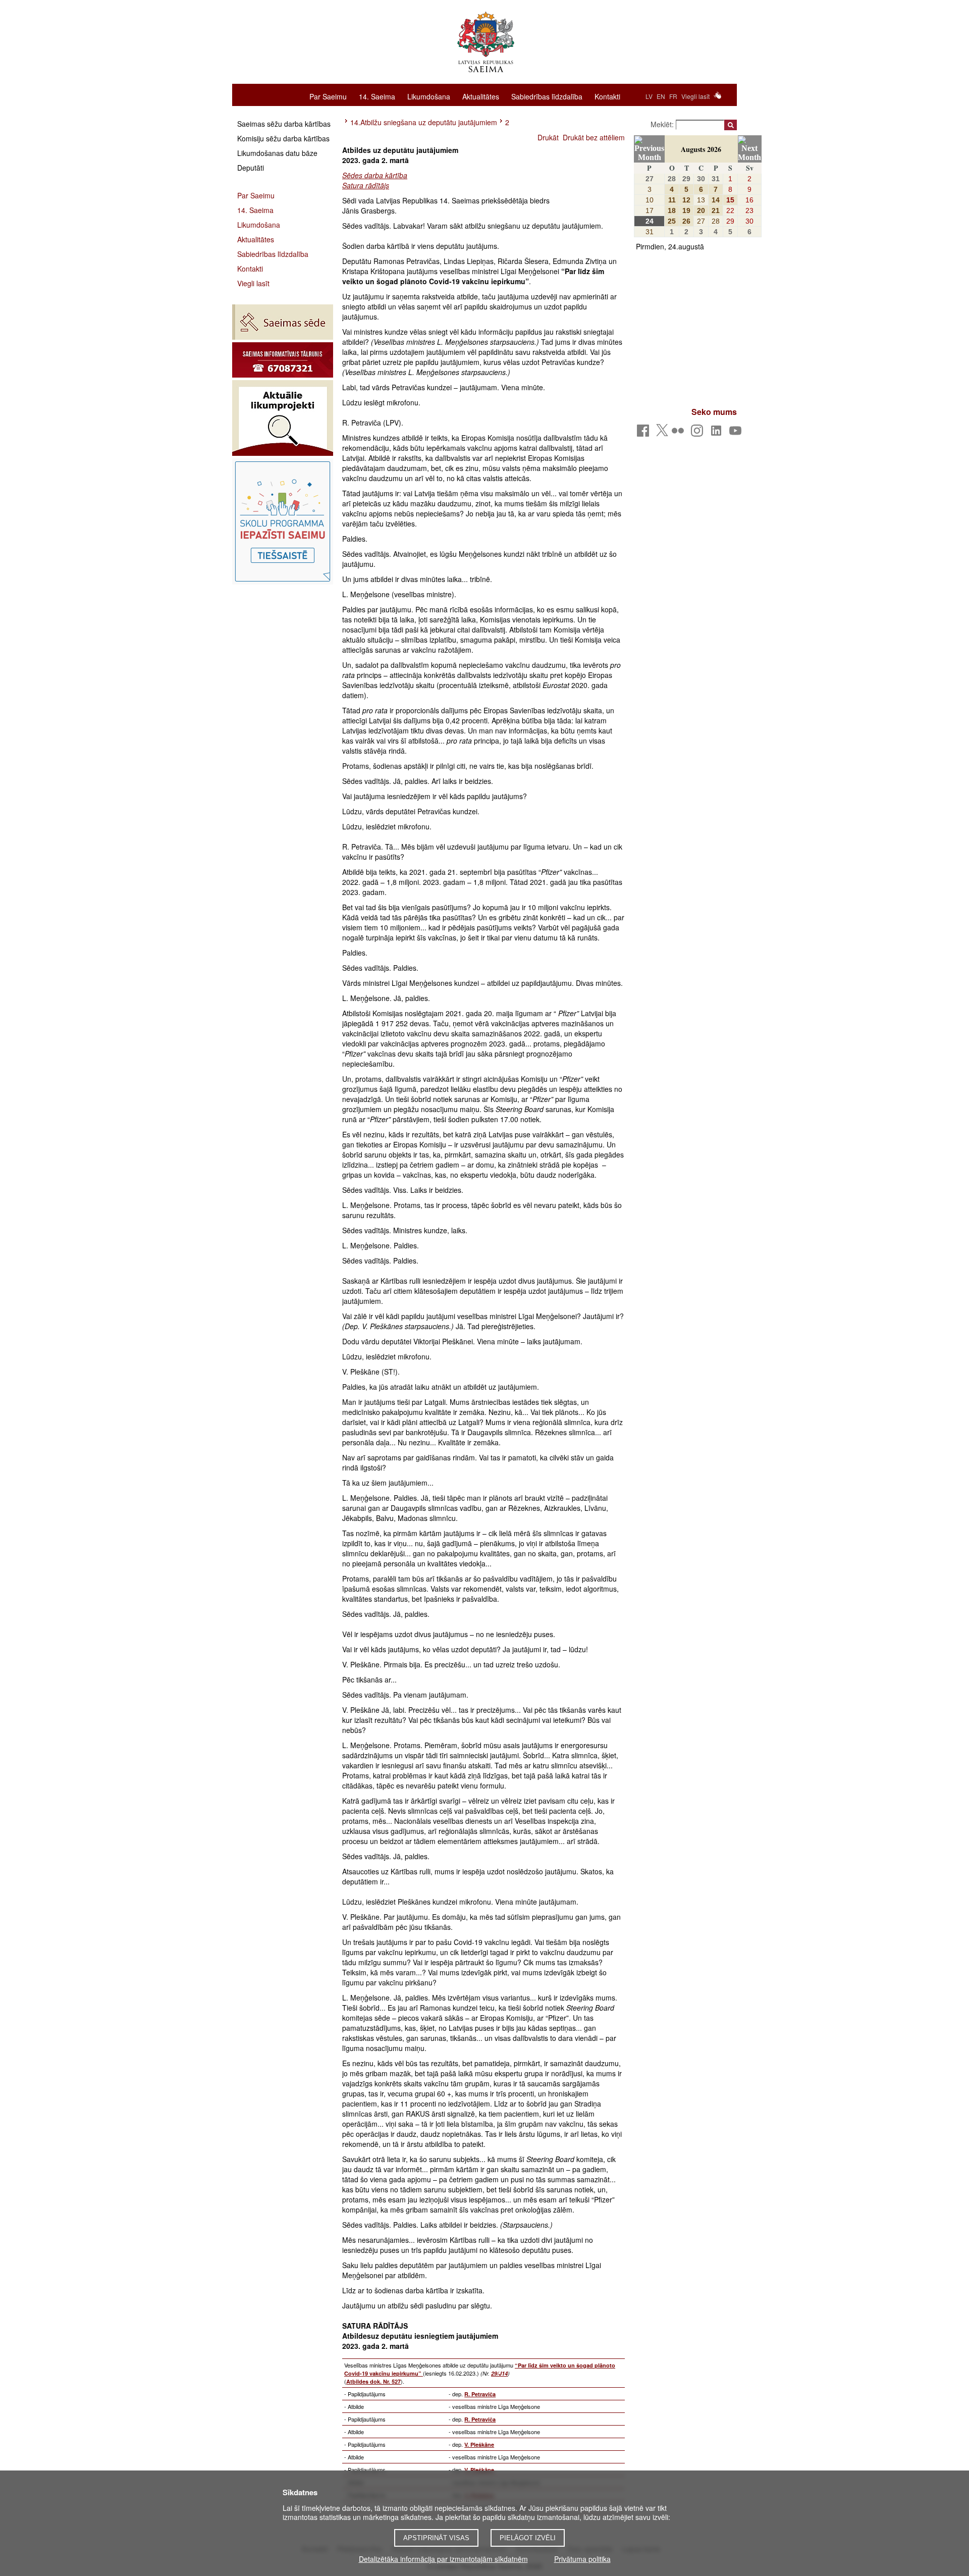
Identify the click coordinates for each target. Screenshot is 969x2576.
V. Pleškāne (479, 2444)
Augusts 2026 (701, 149)
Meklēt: (663, 124)
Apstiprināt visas (436, 2538)
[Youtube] (737, 433)
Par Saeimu (328, 96)
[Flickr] (680, 433)
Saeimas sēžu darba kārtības (284, 124)
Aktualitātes (481, 96)
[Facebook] (645, 433)
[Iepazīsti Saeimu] (283, 521)
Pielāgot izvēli (528, 2538)
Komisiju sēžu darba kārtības (283, 138)
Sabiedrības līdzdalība (547, 96)
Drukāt (548, 137)
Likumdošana (429, 96)
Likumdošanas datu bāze (277, 153)
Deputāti (251, 168)
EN (661, 96)
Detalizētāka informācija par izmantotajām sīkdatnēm (443, 2559)
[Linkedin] (718, 433)
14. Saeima (377, 96)
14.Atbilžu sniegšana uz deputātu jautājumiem (424, 122)
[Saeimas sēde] (283, 322)
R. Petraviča (480, 2394)
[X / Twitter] (662, 433)
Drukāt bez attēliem (594, 137)
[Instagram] (699, 433)
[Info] (283, 360)
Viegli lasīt (695, 96)
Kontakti (607, 96)
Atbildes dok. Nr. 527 (373, 2381)
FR (673, 96)
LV (649, 96)
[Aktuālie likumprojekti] (283, 418)
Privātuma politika (582, 2559)
